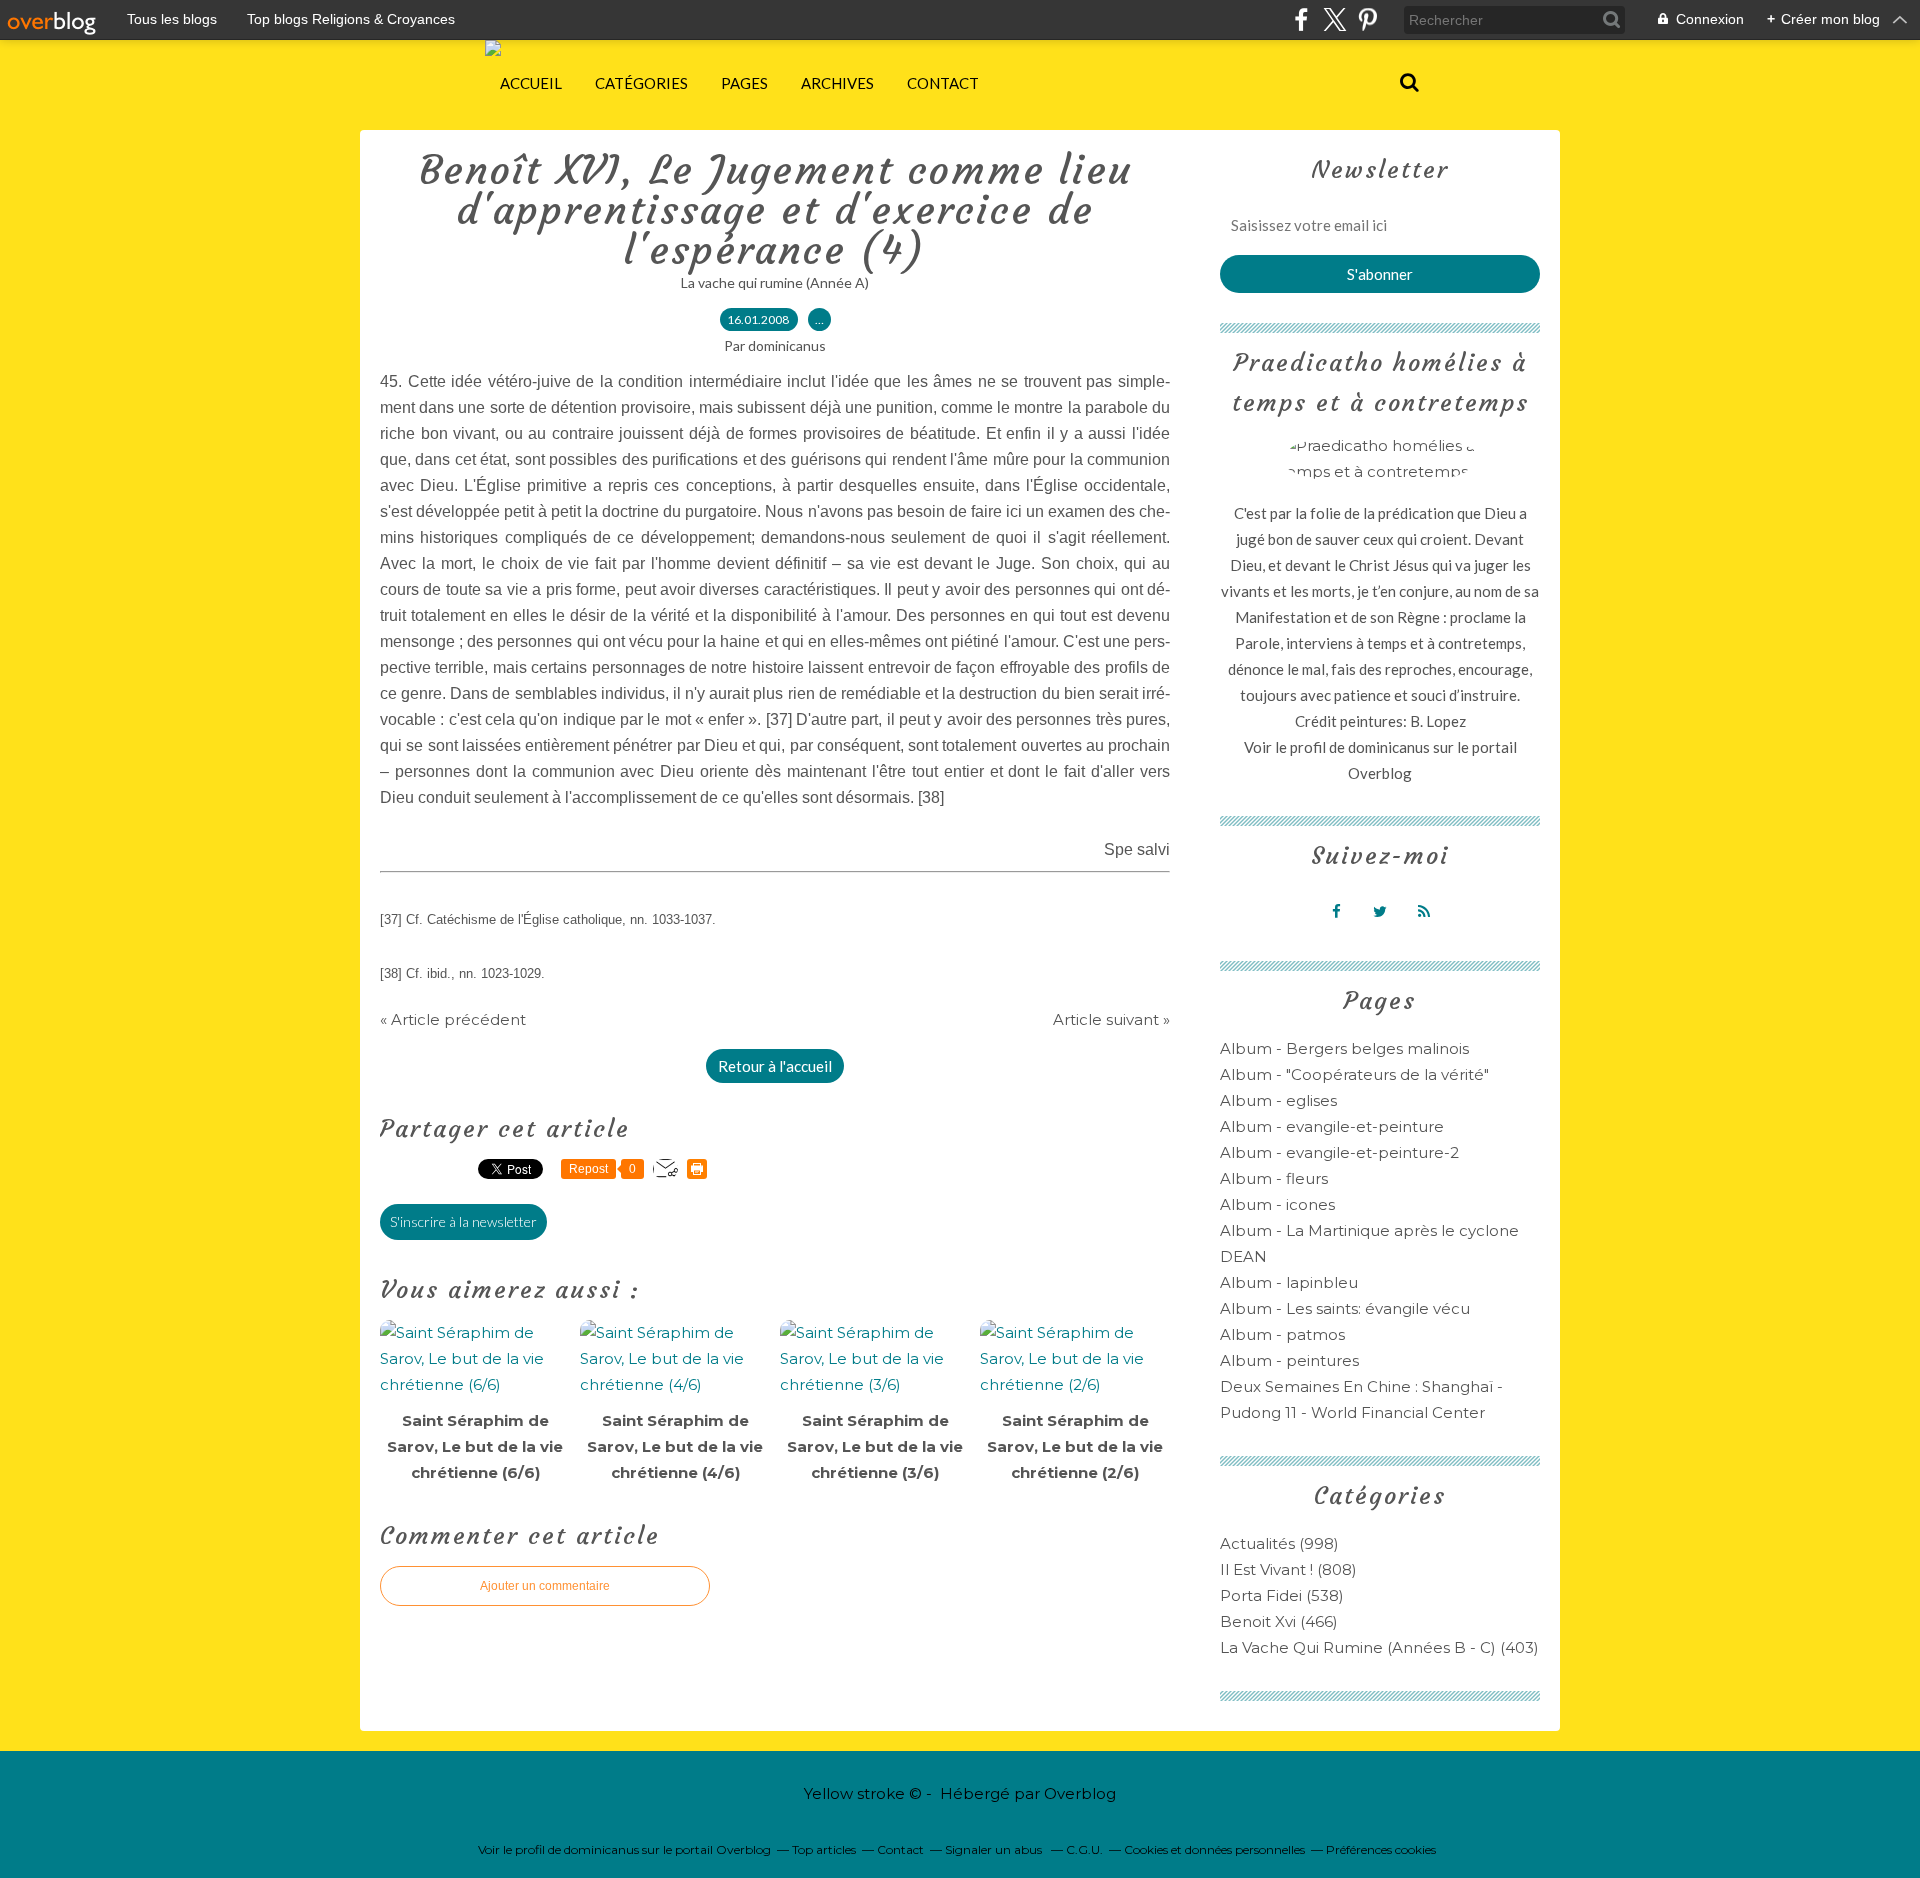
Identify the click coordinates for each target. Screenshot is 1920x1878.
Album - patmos (1282, 1334)
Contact (943, 83)
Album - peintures (1289, 1360)
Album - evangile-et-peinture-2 (1339, 1152)
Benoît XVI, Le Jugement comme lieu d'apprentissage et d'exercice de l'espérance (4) (775, 210)
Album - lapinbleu (1289, 1282)
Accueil (531, 83)
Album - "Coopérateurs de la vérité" (1354, 1074)
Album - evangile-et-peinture (1332, 1126)
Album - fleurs (1274, 1178)
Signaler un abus (995, 1849)
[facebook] (1301, 19)
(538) (1282, 1595)
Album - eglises (1278, 1100)
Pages (744, 83)
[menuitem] (531, 83)
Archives (837, 83)
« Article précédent (453, 1019)
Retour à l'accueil (775, 1066)
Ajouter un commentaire (545, 1586)
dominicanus (1389, 747)
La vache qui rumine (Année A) (775, 282)
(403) (1379, 1647)
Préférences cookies (1381, 1849)
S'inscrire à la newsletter (463, 1221)
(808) (1288, 1569)
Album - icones (1277, 1204)
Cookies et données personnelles (1214, 1849)
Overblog (1080, 1793)
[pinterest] (1367, 19)
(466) (1279, 1621)
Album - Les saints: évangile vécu (1345, 1308)
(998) (1279, 1543)
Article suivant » (1111, 1019)
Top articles (824, 1849)
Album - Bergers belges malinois (1344, 1048)
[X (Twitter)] (1334, 19)
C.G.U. (1084, 1849)
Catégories (641, 83)
